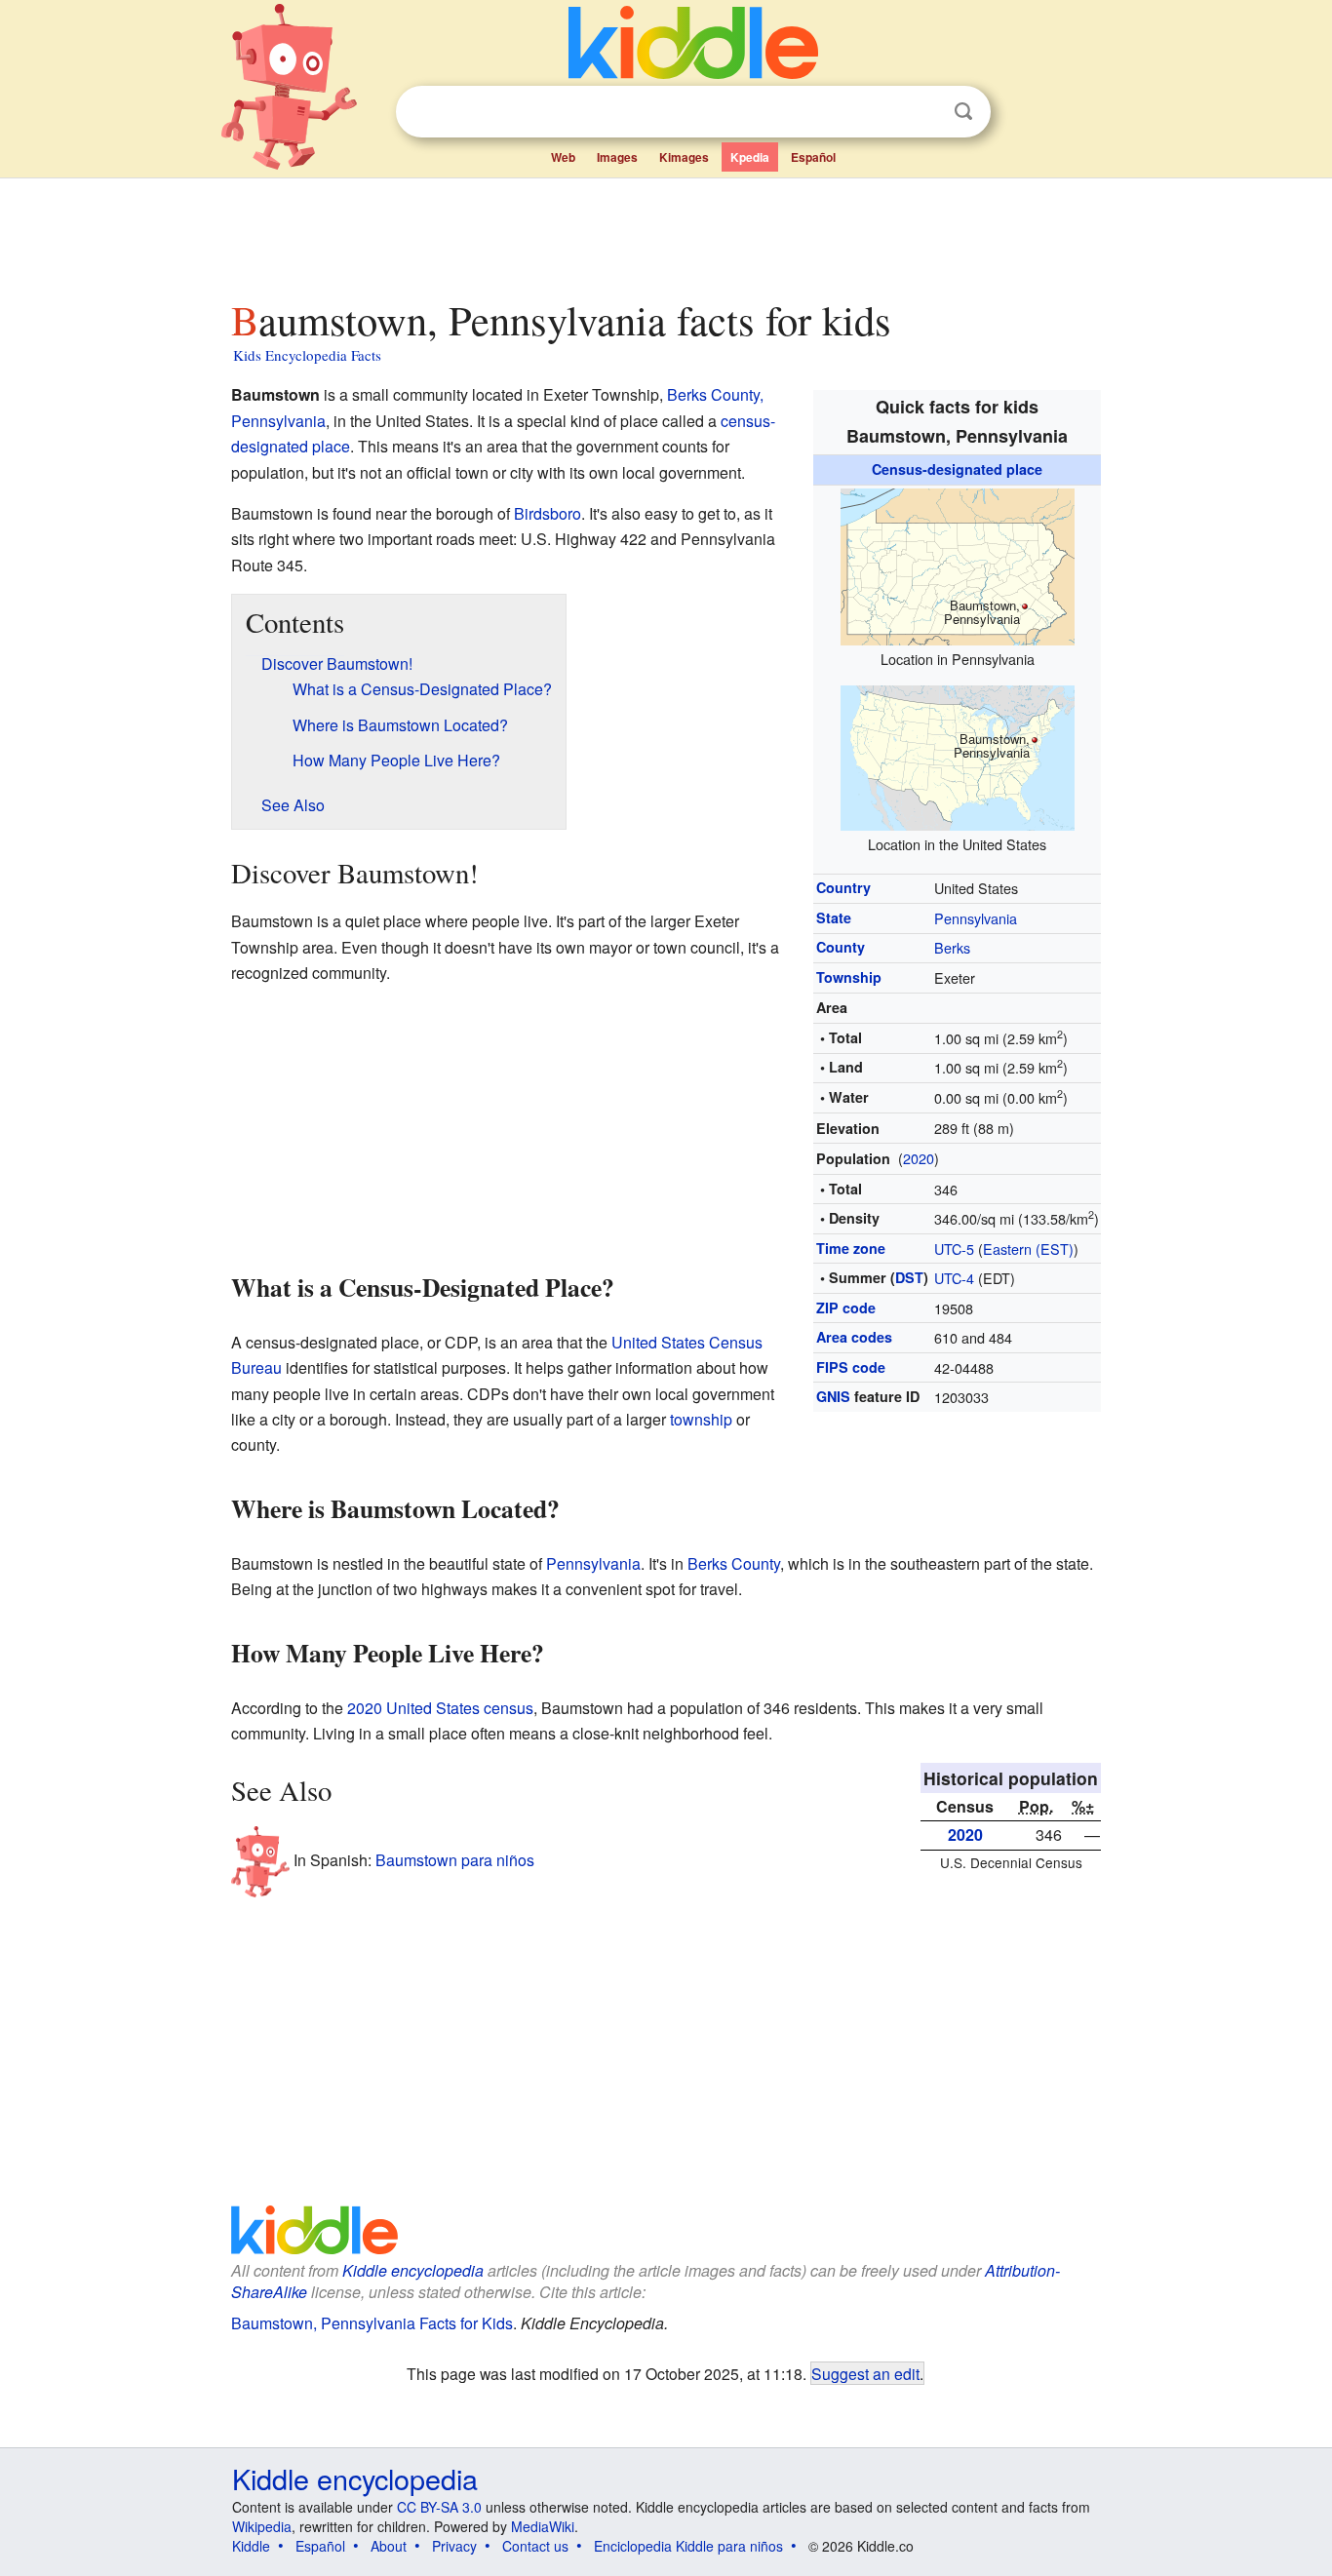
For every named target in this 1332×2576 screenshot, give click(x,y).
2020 (919, 1158)
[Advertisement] (665, 233)
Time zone (851, 1248)
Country (843, 887)
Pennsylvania (976, 918)
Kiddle (251, 2546)
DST (909, 1277)
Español (813, 157)
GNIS (833, 1396)
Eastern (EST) (1028, 1249)
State (834, 917)
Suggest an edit (865, 2373)
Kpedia (750, 157)
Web (563, 157)
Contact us (535, 2546)
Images (617, 157)
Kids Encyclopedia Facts (307, 355)
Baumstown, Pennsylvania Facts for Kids (372, 2323)
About (389, 2546)
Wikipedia (262, 2526)
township (701, 1419)
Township (849, 977)
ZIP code (846, 1308)
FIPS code (851, 1367)
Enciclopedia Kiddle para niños (688, 2546)
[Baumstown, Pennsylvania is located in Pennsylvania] (958, 564)
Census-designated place (957, 469)
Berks (952, 947)
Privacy (454, 2546)
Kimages (684, 157)
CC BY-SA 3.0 (439, 2507)
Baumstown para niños (455, 1860)
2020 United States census (440, 1708)
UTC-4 (954, 1278)
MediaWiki (543, 2526)
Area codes (854, 1337)
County (841, 947)
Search (963, 112)
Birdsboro (548, 513)
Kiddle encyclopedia (413, 2270)
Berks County (734, 1563)
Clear (923, 112)
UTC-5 (954, 1249)
